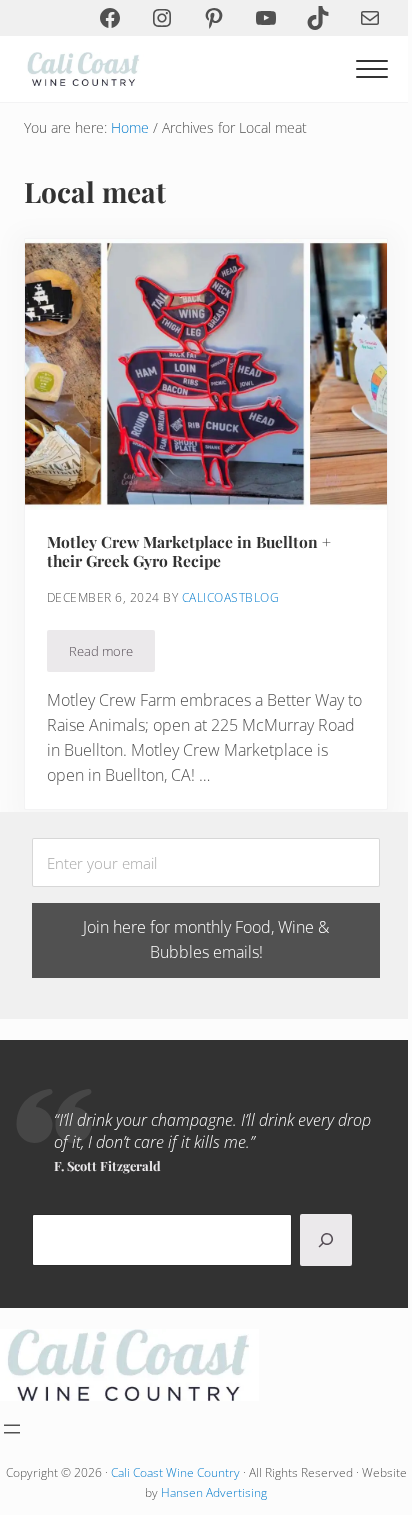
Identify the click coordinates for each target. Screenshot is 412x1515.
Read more (112, 654)
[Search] (326, 1240)
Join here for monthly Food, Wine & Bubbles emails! (206, 939)
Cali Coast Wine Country (175, 1472)
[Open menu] (12, 1429)
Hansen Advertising (214, 1492)
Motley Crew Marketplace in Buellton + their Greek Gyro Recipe (189, 552)
